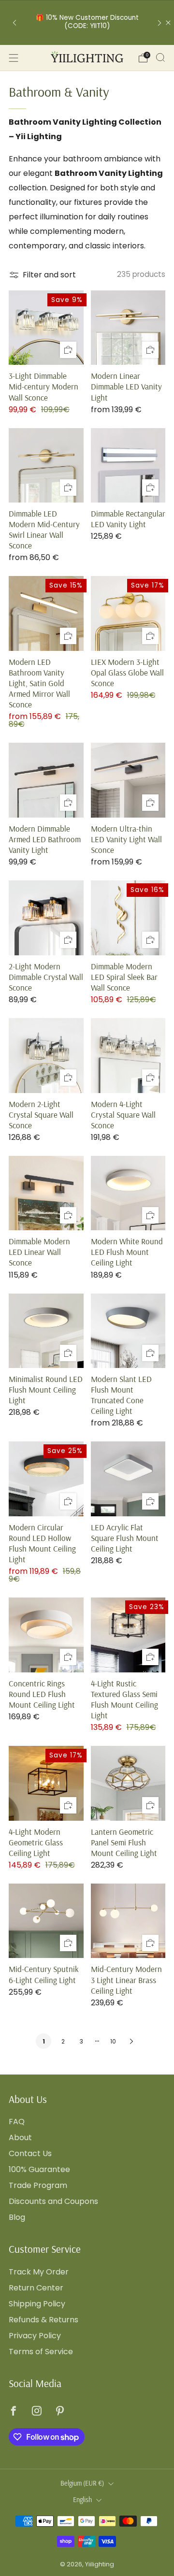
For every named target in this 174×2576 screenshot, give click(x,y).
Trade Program (38, 2185)
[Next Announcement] (159, 22)
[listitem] (87, 22)
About (20, 2137)
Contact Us (30, 2153)
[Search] (160, 58)
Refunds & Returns (43, 2320)
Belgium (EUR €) (82, 2483)
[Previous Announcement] (14, 22)
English (82, 2500)
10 (113, 2041)
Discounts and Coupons (53, 2201)
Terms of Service (41, 2352)
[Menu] (14, 58)
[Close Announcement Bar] (168, 23)
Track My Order (39, 2272)
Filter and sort (49, 275)
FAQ (17, 2122)
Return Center (36, 2288)
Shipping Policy (37, 2304)
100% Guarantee (39, 2169)
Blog (17, 2217)
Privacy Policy (35, 2336)
